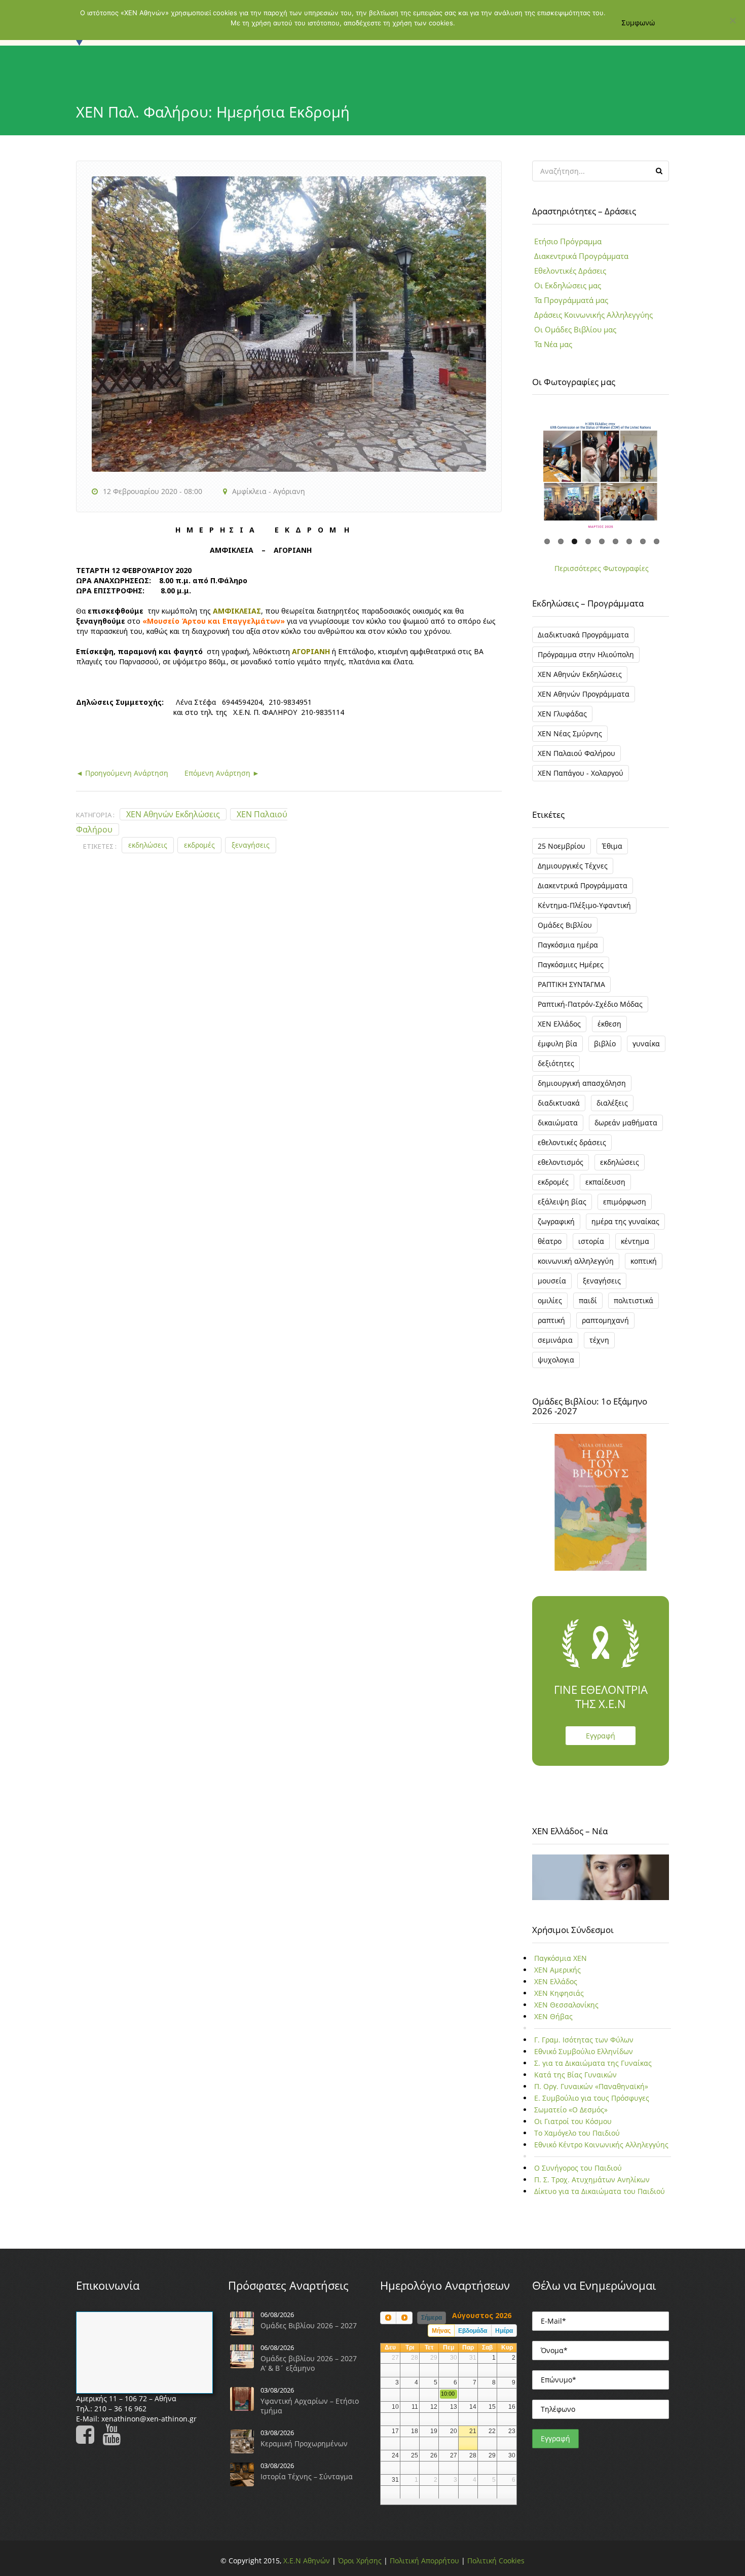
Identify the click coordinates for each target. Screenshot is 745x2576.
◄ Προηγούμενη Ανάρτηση (122, 773)
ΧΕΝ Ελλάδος (559, 1024)
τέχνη (599, 1340)
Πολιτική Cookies (496, 2561)
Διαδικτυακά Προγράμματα (583, 635)
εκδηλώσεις (148, 845)
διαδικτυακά (559, 1103)
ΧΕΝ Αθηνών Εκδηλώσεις (173, 814)
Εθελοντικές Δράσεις (570, 271)
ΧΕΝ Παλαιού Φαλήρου (576, 753)
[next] (404, 2318)
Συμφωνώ (638, 23)
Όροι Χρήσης (360, 2561)
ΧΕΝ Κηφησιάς (559, 1993)
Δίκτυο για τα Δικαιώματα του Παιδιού (600, 2191)
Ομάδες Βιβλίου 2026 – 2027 (309, 2325)
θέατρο (550, 1241)
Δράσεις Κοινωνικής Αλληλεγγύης (593, 315)
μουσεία (552, 1281)
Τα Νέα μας (553, 344)
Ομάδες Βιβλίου (565, 925)
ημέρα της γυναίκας (625, 1221)
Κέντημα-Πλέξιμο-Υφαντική (584, 905)
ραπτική (551, 1320)
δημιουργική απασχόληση (582, 1083)
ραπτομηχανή (605, 1320)
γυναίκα (646, 1044)
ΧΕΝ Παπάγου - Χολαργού (581, 773)
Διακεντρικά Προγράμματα (581, 256)
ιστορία (591, 1241)
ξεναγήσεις (251, 845)
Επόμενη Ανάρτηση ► (214, 773)
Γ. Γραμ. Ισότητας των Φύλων (584, 2040)
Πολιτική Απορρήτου (424, 2561)
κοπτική (644, 1261)
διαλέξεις (612, 1103)
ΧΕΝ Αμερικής (557, 1970)
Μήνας (441, 2331)
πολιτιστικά (634, 1300)
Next (682, 469)
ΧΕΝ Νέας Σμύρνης (570, 733)
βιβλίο (605, 1044)
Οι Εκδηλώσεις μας (568, 285)
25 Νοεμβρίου (562, 846)
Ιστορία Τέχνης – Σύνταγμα (307, 2476)
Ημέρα (504, 2331)
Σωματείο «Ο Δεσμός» (571, 2110)
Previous (519, 469)
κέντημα (635, 1241)
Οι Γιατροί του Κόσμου (573, 2121)
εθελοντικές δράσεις (572, 1142)
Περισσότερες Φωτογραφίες (602, 568)
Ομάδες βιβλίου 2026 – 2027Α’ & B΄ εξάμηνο (309, 2363)
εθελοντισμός (561, 1162)
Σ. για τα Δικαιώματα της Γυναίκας (593, 2063)
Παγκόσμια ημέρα (568, 945)
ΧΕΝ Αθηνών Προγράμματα (584, 694)
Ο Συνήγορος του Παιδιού (578, 2168)
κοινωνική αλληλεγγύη (576, 1261)
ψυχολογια (556, 1360)
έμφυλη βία (557, 1044)
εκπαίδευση (605, 1182)
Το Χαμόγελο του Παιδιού (577, 2133)
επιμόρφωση (625, 1202)
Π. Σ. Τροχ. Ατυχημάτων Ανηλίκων (592, 2180)
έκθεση (609, 1024)
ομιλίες (550, 1300)
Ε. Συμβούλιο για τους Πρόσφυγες (592, 2098)
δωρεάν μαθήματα (626, 1123)
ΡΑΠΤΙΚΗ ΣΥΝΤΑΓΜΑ (571, 984)
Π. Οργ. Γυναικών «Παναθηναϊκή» (591, 2086)
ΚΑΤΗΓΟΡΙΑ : (95, 815)
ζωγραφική (556, 1221)
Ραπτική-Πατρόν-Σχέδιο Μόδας (590, 1004)
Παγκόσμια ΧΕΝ (561, 1958)
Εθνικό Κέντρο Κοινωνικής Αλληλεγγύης (601, 2145)
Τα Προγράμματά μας (571, 300)
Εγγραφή (601, 1736)
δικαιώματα (558, 1123)
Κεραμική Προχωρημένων (304, 2444)
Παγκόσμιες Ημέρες (571, 964)
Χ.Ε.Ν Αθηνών (307, 2561)
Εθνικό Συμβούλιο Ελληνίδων (584, 2051)
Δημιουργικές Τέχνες (573, 866)
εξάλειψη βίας (562, 1202)
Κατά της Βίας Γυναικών (575, 2075)
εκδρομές (199, 845)
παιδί (588, 1300)
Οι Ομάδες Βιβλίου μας (575, 329)
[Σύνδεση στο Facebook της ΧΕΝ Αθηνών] (88, 2439)
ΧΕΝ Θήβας (553, 2016)
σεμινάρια (555, 1340)
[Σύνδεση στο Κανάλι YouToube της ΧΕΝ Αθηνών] (115, 2439)
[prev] (388, 2318)
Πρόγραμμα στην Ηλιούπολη (586, 654)
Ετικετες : (100, 846)
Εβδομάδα (473, 2331)
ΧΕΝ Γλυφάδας (562, 714)
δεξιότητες (556, 1063)
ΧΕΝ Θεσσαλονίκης (566, 2005)
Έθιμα (612, 846)
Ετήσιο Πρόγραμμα (568, 241)
